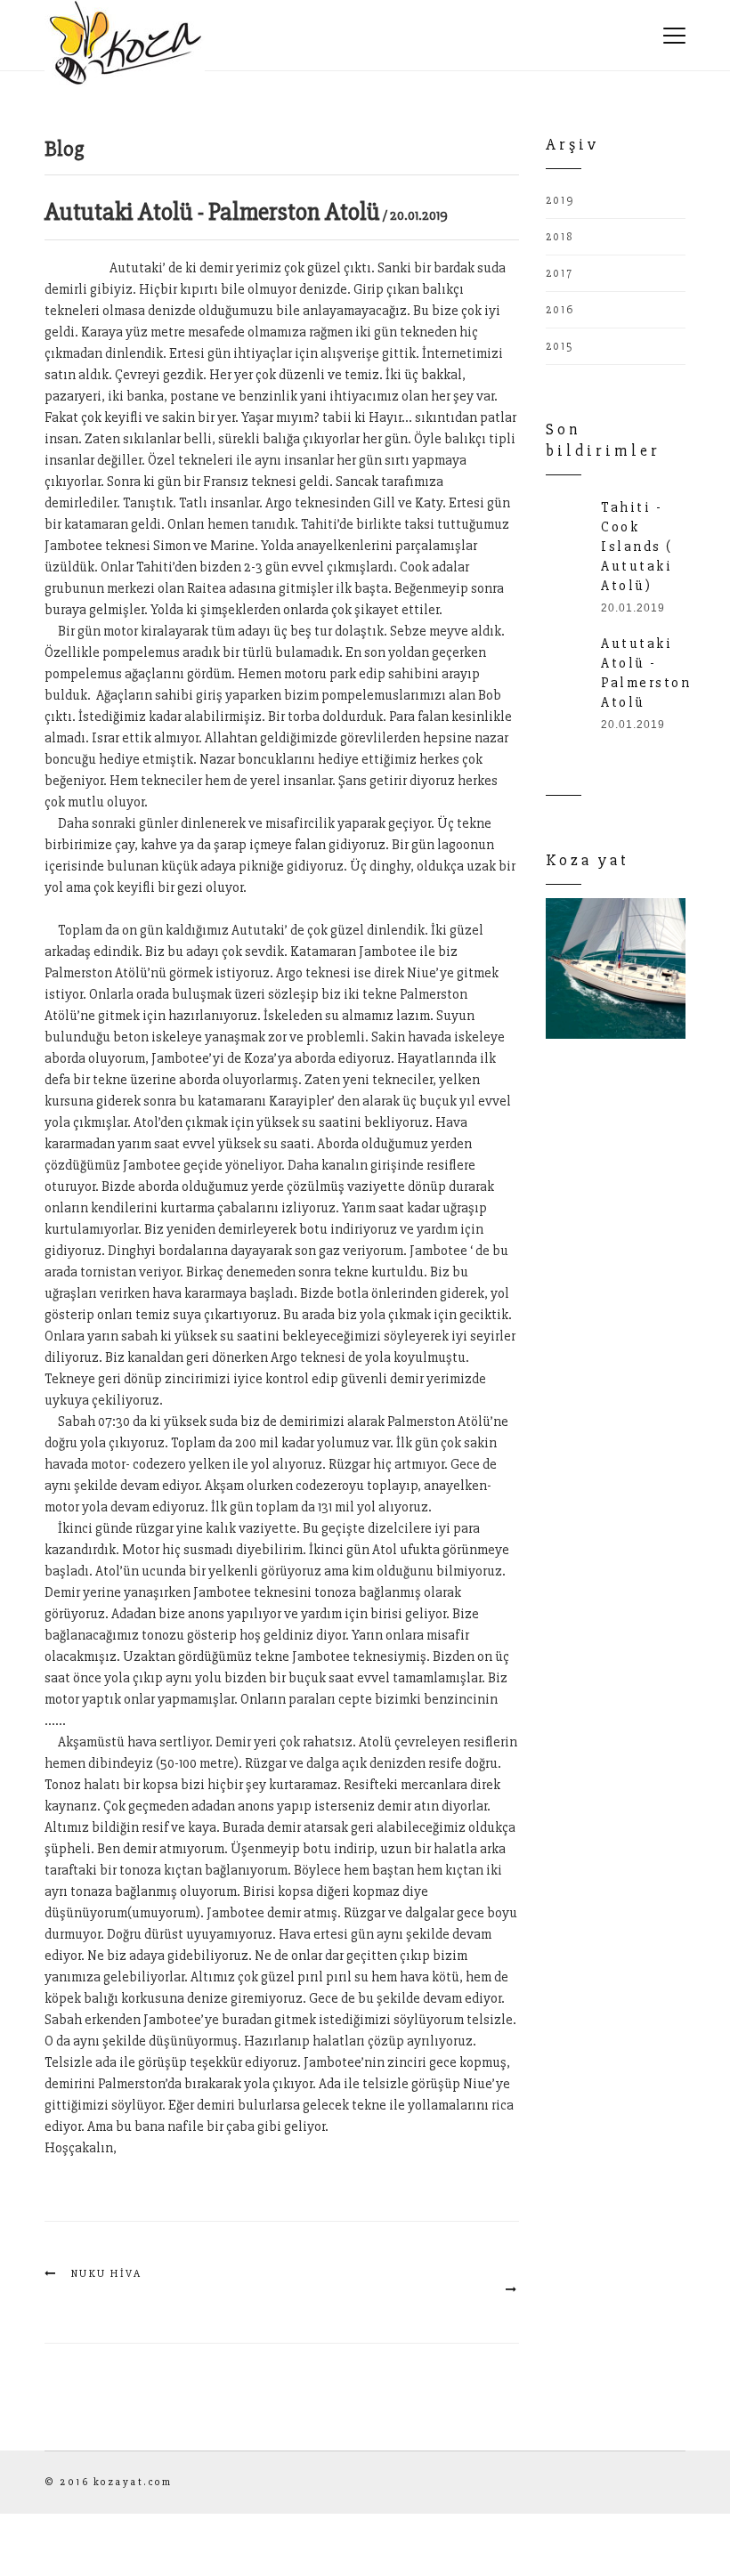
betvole (175, 909)
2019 (560, 200)
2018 (560, 237)
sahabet (69, 268)
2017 (560, 273)
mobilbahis (79, 909)
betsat (133, 909)
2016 (560, 310)
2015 (560, 346)
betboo (220, 909)
